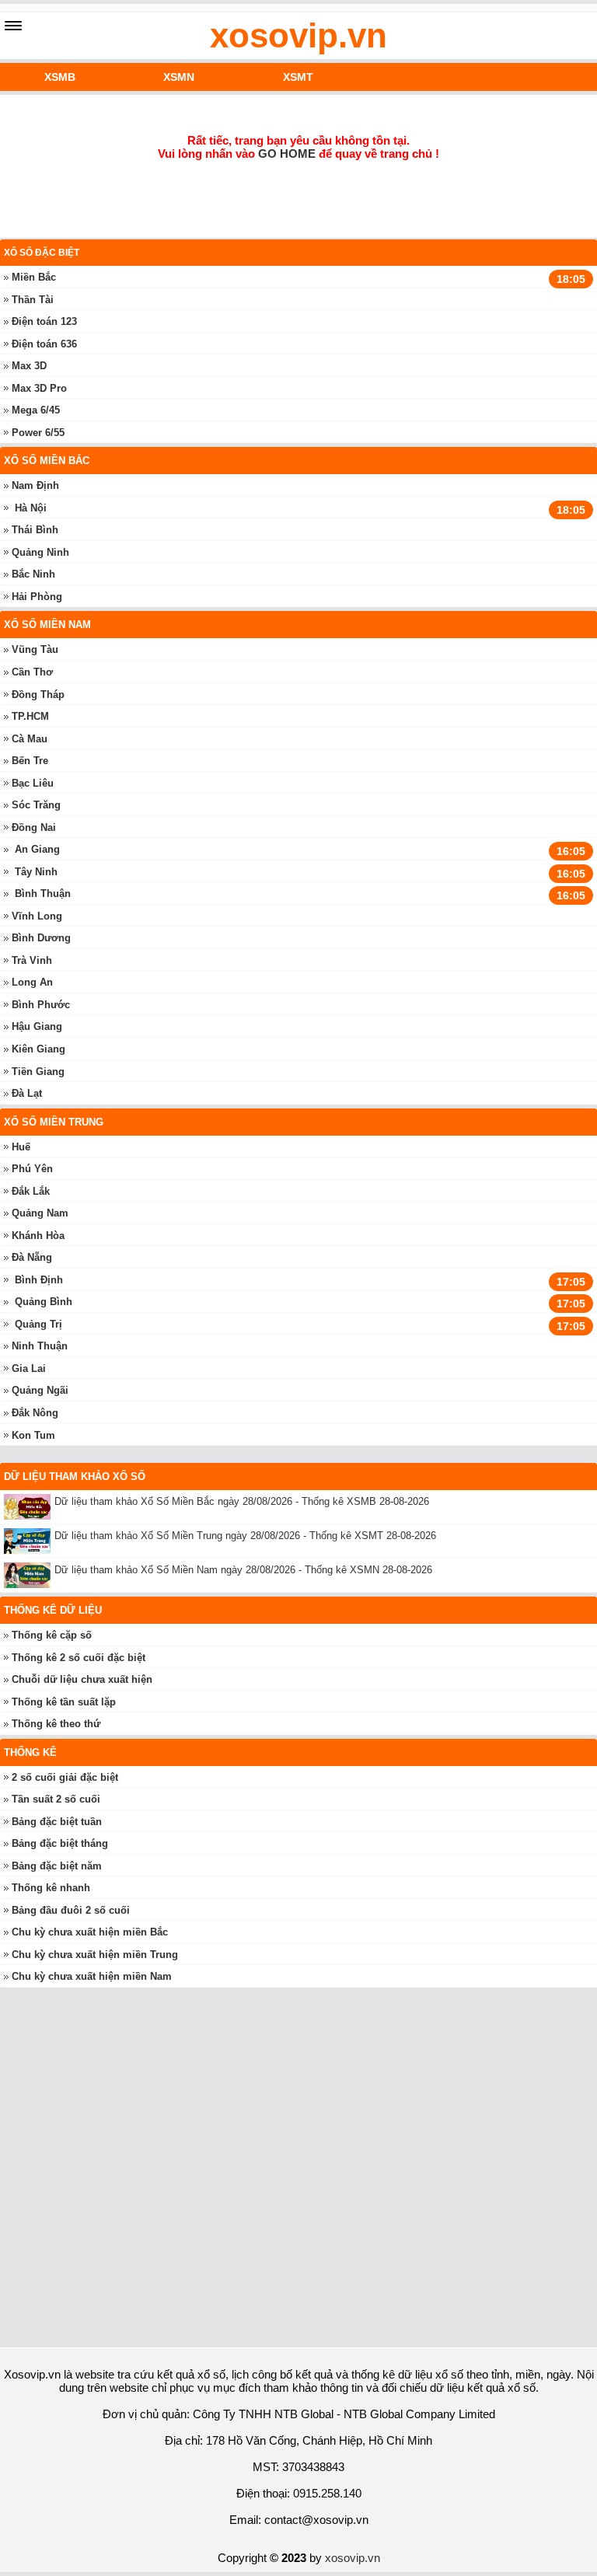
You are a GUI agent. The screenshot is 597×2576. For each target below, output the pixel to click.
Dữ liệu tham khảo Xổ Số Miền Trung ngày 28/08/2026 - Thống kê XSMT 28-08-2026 (245, 1536)
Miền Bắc (34, 277)
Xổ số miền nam (47, 625)
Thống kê (30, 1752)
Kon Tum (33, 1435)
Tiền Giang (38, 1072)
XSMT (298, 77)
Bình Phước (41, 1005)
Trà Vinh (32, 960)
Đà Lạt (27, 1093)
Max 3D (29, 366)
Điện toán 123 (44, 321)
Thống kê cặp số (52, 1635)
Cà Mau (30, 739)
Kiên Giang (38, 1049)
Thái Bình (35, 530)
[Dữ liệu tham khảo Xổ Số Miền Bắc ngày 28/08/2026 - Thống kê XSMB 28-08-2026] (29, 1507)
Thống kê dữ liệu (53, 1610)
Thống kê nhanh (51, 1888)
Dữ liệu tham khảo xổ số (75, 1476)
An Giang (37, 849)
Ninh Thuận (40, 1346)
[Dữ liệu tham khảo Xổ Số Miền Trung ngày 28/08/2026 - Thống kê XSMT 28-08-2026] (29, 1541)
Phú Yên (32, 1169)
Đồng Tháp (38, 695)
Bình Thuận (43, 894)
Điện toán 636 (44, 344)
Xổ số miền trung (54, 1122)
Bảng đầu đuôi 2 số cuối (71, 1910)
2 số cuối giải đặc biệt (65, 1777)
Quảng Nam (40, 1213)
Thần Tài (33, 300)
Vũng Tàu (35, 649)
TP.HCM (30, 716)
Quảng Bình (44, 1302)
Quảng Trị (38, 1324)
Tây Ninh (36, 872)
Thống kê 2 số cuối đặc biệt (79, 1658)
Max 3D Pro (39, 388)
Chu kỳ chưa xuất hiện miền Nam (92, 1976)
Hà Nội (31, 508)
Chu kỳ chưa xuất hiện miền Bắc (90, 1932)
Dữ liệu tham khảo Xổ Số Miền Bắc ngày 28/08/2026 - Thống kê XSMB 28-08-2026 (242, 1501)
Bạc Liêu (33, 783)
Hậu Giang (37, 1026)
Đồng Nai (34, 827)
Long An (32, 982)
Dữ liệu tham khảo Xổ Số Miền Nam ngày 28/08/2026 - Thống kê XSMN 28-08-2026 (243, 1570)
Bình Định (39, 1280)
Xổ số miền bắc (47, 461)
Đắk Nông (35, 1413)
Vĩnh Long (37, 916)
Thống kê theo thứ (56, 1724)
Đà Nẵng (32, 1257)
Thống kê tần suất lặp (64, 1702)
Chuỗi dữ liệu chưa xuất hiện (82, 1679)
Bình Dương (41, 938)
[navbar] (13, 26)
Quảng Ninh (40, 552)
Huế (21, 1147)
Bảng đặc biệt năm (57, 1866)
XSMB (60, 77)
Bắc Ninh (33, 574)
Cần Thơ (32, 672)
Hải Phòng (37, 597)
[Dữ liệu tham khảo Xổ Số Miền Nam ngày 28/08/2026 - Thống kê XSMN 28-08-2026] (29, 1575)
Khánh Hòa (38, 1236)
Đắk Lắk (31, 1191)
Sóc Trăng (36, 805)
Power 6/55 (38, 433)
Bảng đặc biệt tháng (60, 1843)
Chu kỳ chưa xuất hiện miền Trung (95, 1955)
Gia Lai (29, 1368)
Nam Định (35, 485)
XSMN (179, 77)
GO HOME (287, 154)
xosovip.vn (298, 35)
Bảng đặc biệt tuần (57, 1822)
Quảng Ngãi (40, 1390)
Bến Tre (30, 761)
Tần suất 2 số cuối (56, 1799)
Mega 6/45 (36, 410)
